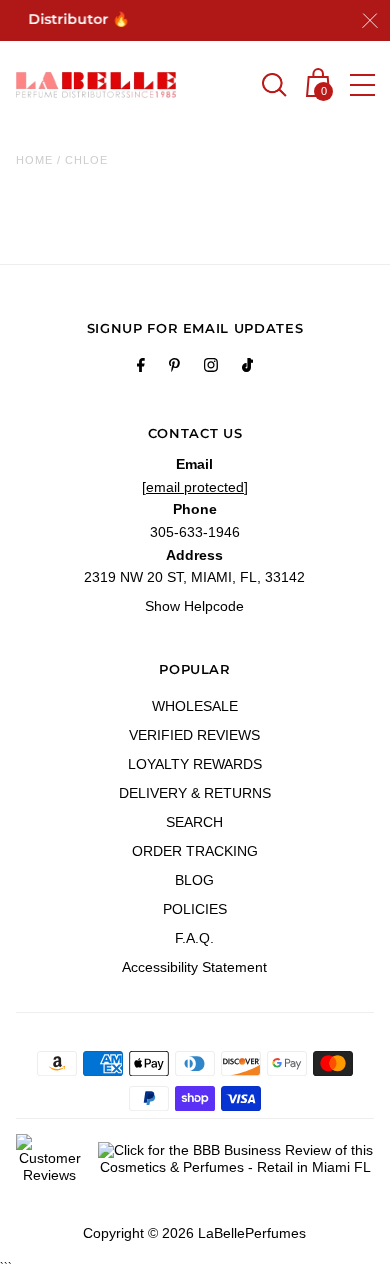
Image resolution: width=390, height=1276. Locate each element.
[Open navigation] (362, 85)
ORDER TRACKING (195, 851)
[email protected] (195, 487)
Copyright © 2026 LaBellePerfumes (194, 1233)
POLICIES (195, 909)
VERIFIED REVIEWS (194, 735)
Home (34, 160)
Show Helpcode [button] (194, 606)
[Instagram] (211, 368)
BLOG (194, 880)
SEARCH (194, 822)
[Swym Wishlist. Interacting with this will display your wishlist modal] (232, 86)
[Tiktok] (247, 368)
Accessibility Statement (194, 967)
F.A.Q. (194, 938)
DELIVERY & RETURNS (195, 793)
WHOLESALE (195, 706)
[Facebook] (141, 368)
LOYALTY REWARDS (195, 764)
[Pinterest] (174, 368)
